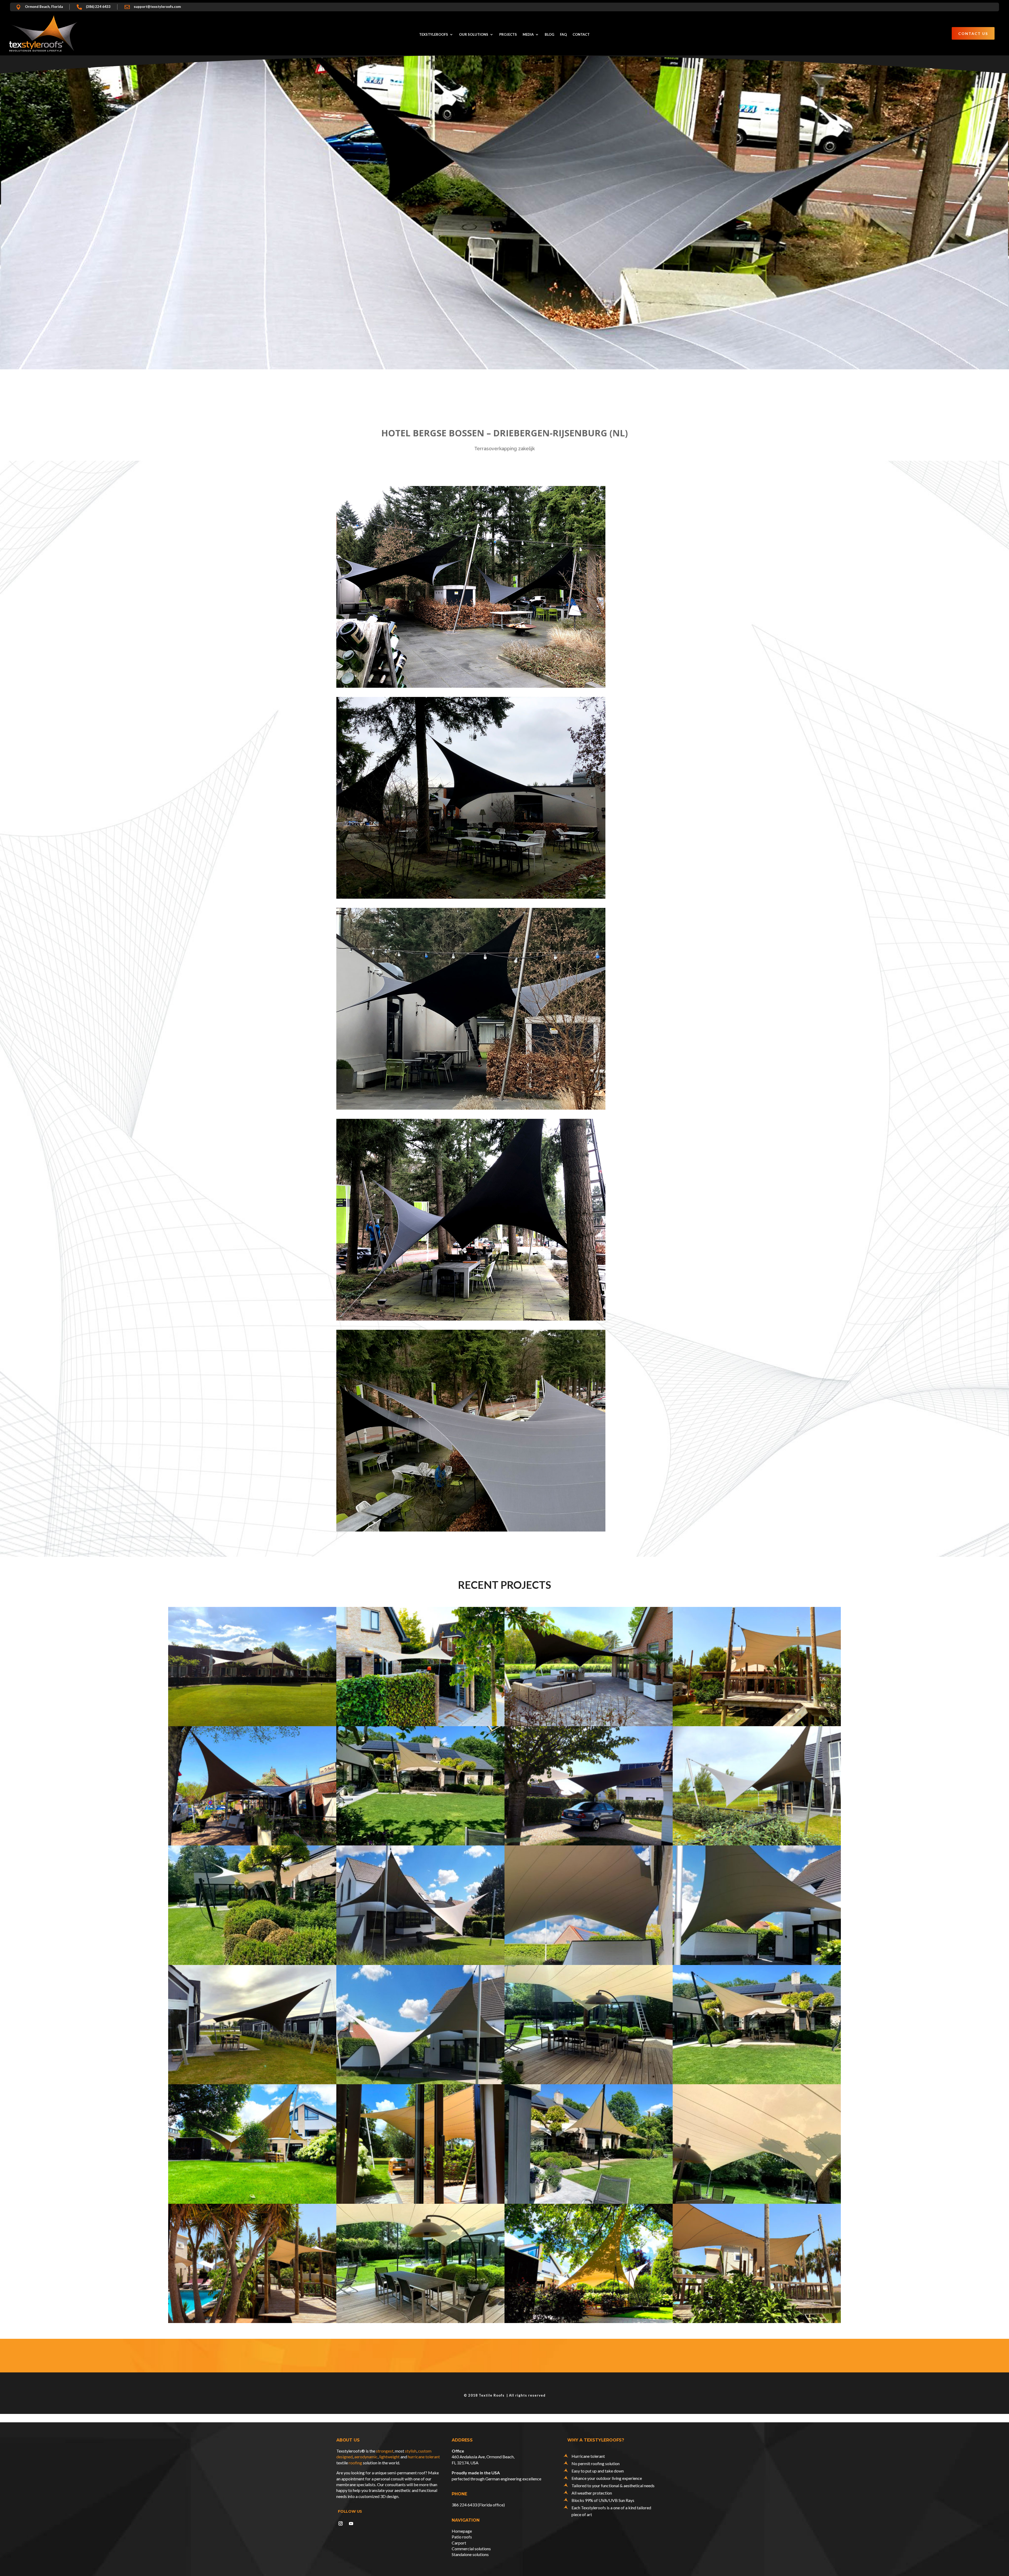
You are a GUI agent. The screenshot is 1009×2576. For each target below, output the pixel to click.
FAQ (563, 35)
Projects (508, 35)
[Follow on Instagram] (341, 2523)
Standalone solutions (470, 2554)
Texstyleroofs (434, 35)
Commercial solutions (471, 2549)
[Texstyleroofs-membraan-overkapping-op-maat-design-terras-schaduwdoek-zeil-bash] (589, 2323)
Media (528, 35)
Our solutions (474, 35)
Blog (549, 35)
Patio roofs (462, 2537)
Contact (581, 35)
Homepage (462, 2531)
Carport (459, 2543)
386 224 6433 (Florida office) (478, 2505)
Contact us (973, 33)
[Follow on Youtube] (351, 2523)
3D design (389, 2496)
